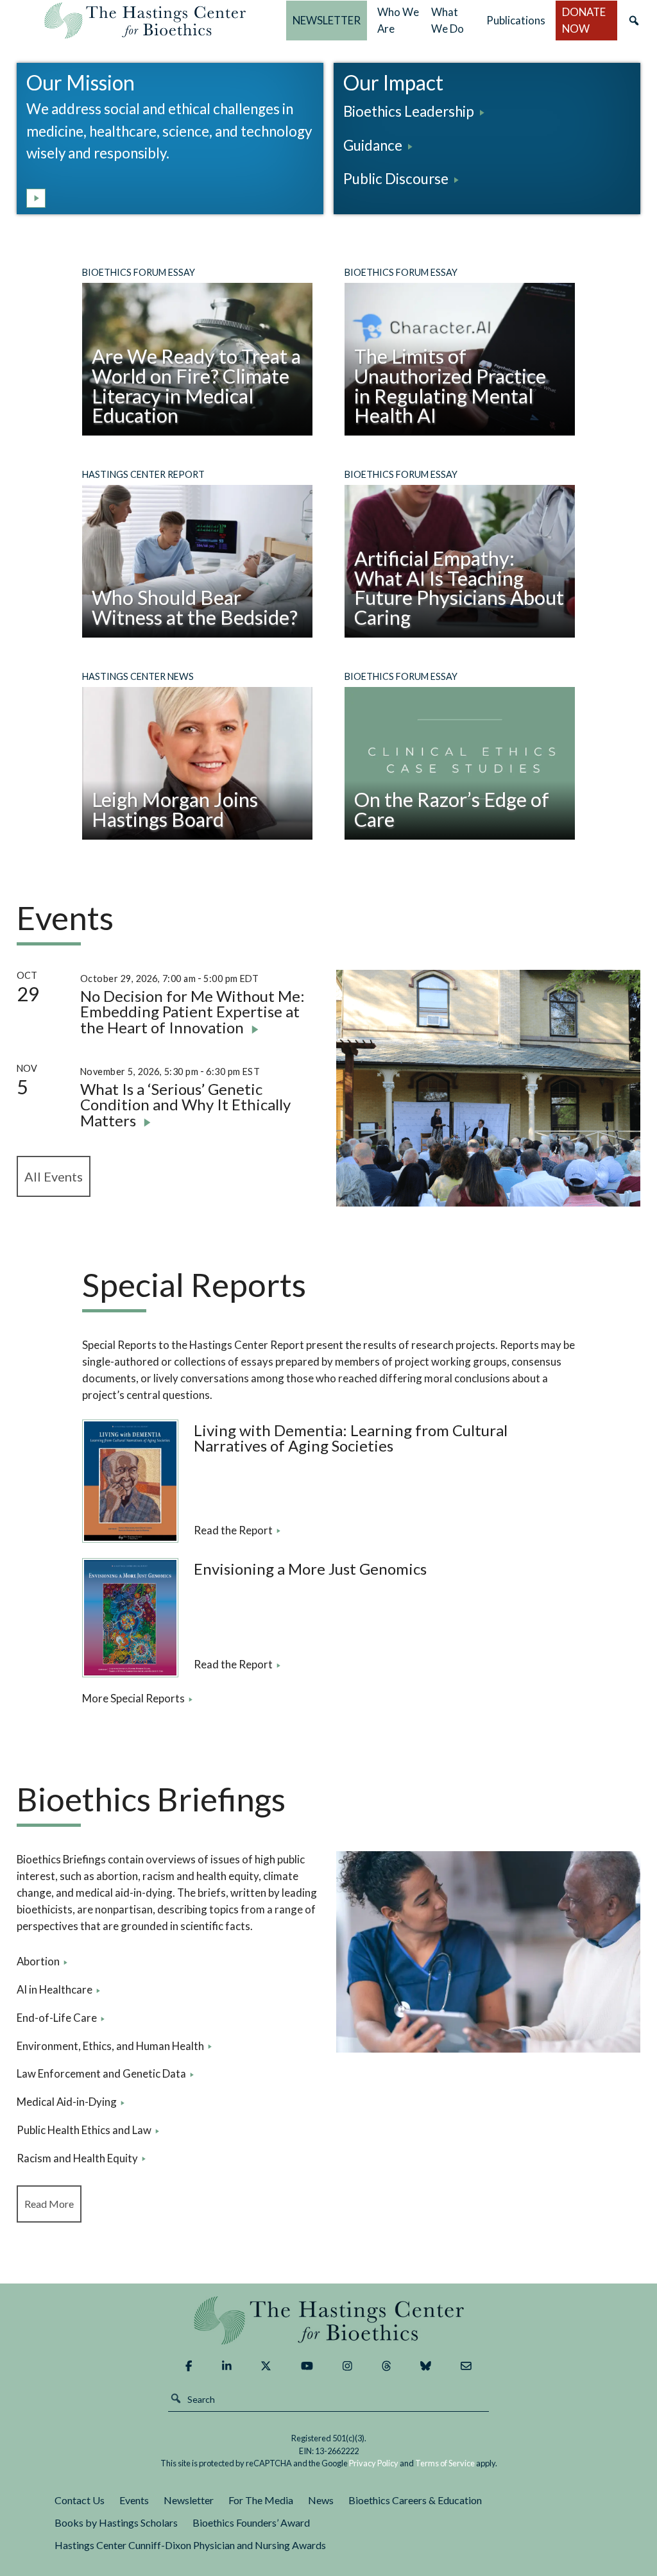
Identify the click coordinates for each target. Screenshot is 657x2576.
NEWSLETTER (327, 20)
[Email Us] (466, 2366)
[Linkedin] (227, 2366)
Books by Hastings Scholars (116, 2522)
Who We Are (398, 20)
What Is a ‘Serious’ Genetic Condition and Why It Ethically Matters (185, 1105)
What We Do (448, 20)
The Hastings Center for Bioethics (145, 21)
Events (134, 2500)
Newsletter (189, 2500)
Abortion (38, 1961)
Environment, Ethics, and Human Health (110, 2046)
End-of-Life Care (57, 2018)
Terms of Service (445, 2463)
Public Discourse (396, 179)
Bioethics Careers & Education (415, 2500)
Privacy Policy (374, 2463)
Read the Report (233, 1530)
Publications (516, 20)
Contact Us (80, 2500)
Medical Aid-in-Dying (67, 2102)
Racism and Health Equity (77, 2158)
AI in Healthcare (55, 1989)
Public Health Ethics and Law (84, 2130)
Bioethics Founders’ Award (251, 2522)
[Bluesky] (426, 2366)
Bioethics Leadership (409, 111)
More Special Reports (133, 1698)
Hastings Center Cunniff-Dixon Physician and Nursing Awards (190, 2545)
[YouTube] (307, 2366)
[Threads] (387, 2366)
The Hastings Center (328, 2320)
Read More (49, 2204)
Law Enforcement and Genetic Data (101, 2073)
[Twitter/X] (266, 2366)
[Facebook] (189, 2366)
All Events (54, 1176)
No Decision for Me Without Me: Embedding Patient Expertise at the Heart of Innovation (192, 1012)
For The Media (261, 2500)
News (321, 2500)
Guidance (373, 145)
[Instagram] (347, 2366)
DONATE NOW (584, 20)
